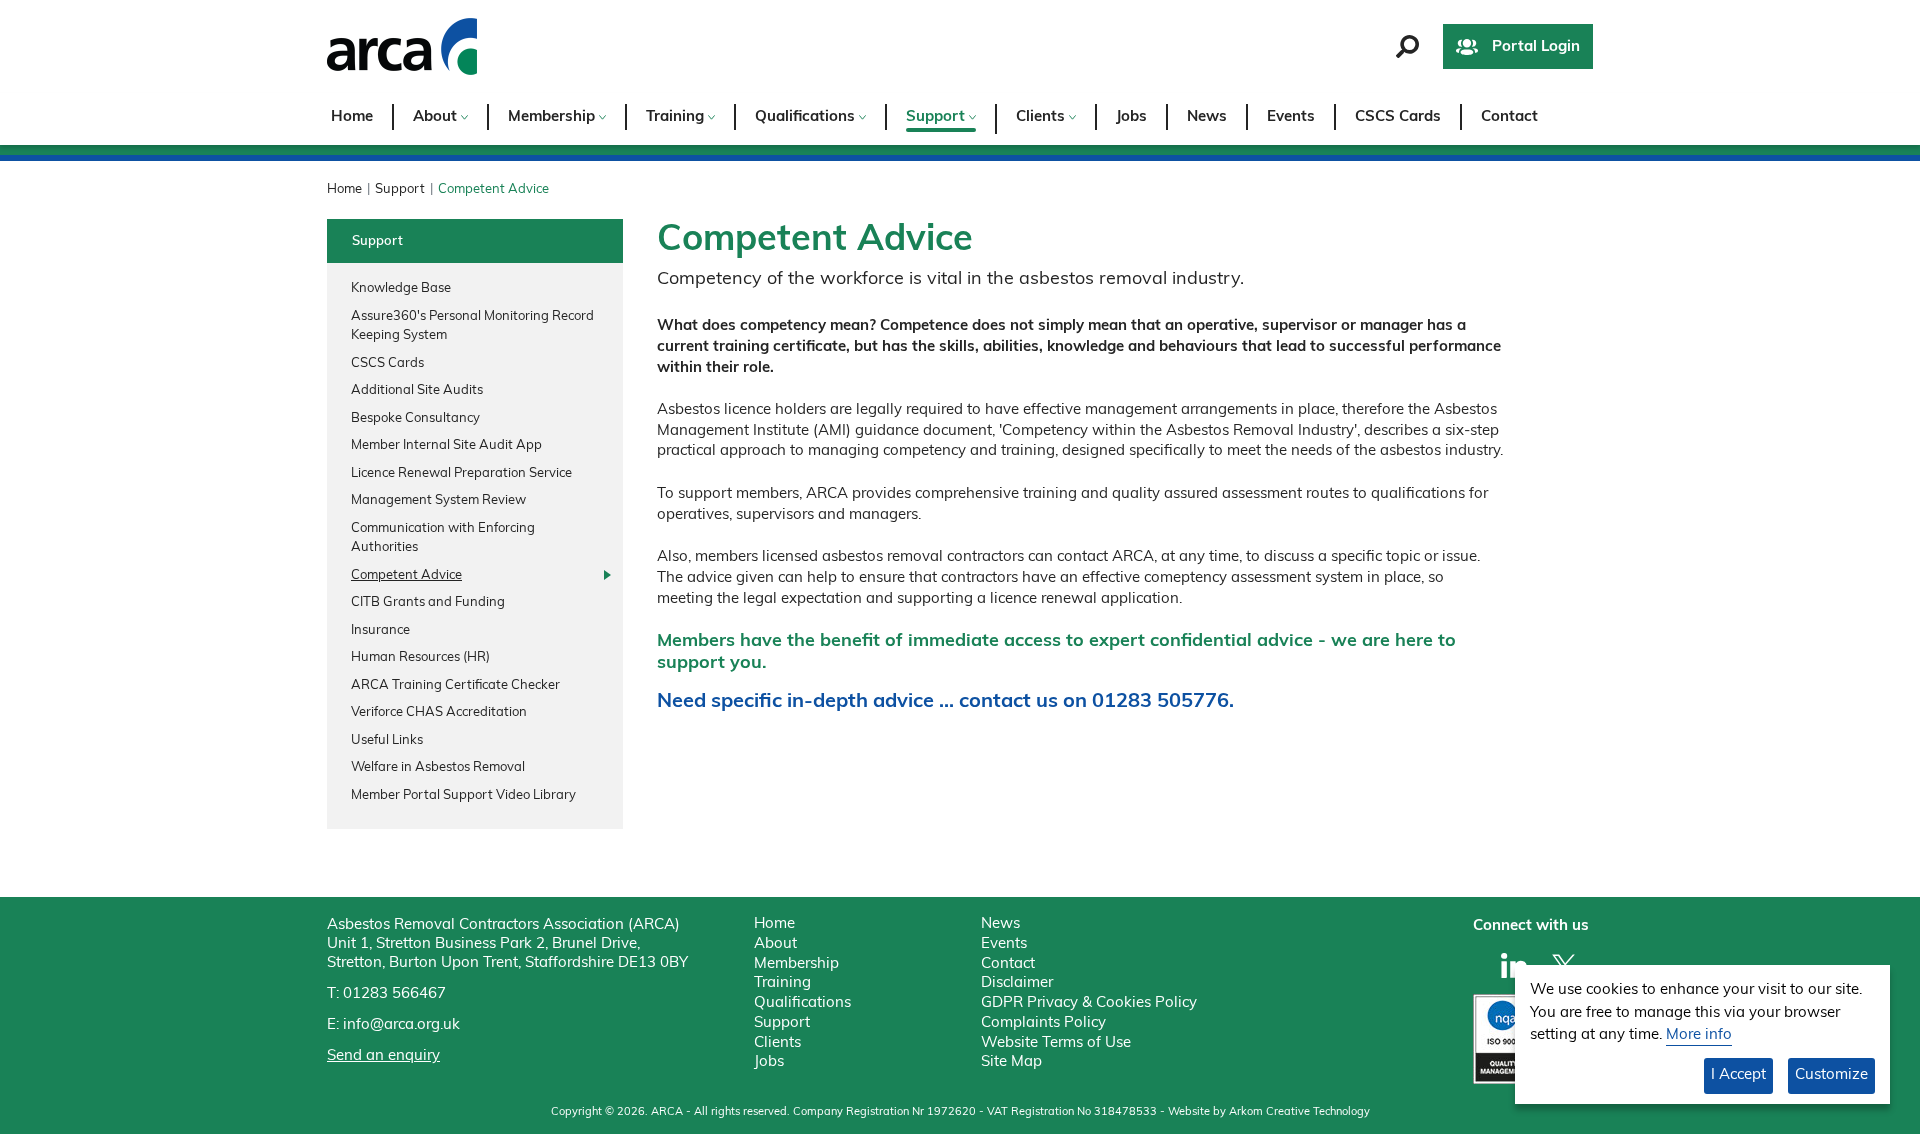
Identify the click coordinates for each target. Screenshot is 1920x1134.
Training (782, 983)
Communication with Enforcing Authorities (443, 538)
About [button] (437, 117)
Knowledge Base (401, 288)
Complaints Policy (1043, 1023)
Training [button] (677, 117)
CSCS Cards (1398, 117)
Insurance (380, 630)
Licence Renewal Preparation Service (461, 473)
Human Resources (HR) (420, 657)
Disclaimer (1017, 983)
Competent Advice (406, 575)
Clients (777, 1043)
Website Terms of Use (1056, 1043)
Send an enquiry (383, 1056)
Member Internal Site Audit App (446, 445)
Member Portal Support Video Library (463, 795)
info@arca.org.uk (401, 1025)
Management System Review (438, 500)
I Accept (1738, 1075)
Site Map (1011, 1062)
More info (1699, 1035)
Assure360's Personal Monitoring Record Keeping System (472, 326)
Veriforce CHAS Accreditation (439, 712)
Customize (1831, 1075)
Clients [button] (1042, 117)
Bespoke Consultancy (415, 418)
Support (400, 189)
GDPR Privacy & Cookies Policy (1089, 1003)
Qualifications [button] (807, 117)
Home (352, 117)
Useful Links (387, 740)
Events (1291, 117)
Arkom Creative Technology (1299, 1112)
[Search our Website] (1407, 46)
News (1207, 117)
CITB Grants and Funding (428, 602)
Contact (1509, 117)
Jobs (1131, 117)
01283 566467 (394, 994)
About (775, 944)
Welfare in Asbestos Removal (438, 767)
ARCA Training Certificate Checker (455, 685)
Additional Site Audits (417, 390)
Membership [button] (553, 117)
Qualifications (802, 1003)
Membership (796, 964)
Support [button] (937, 117)
